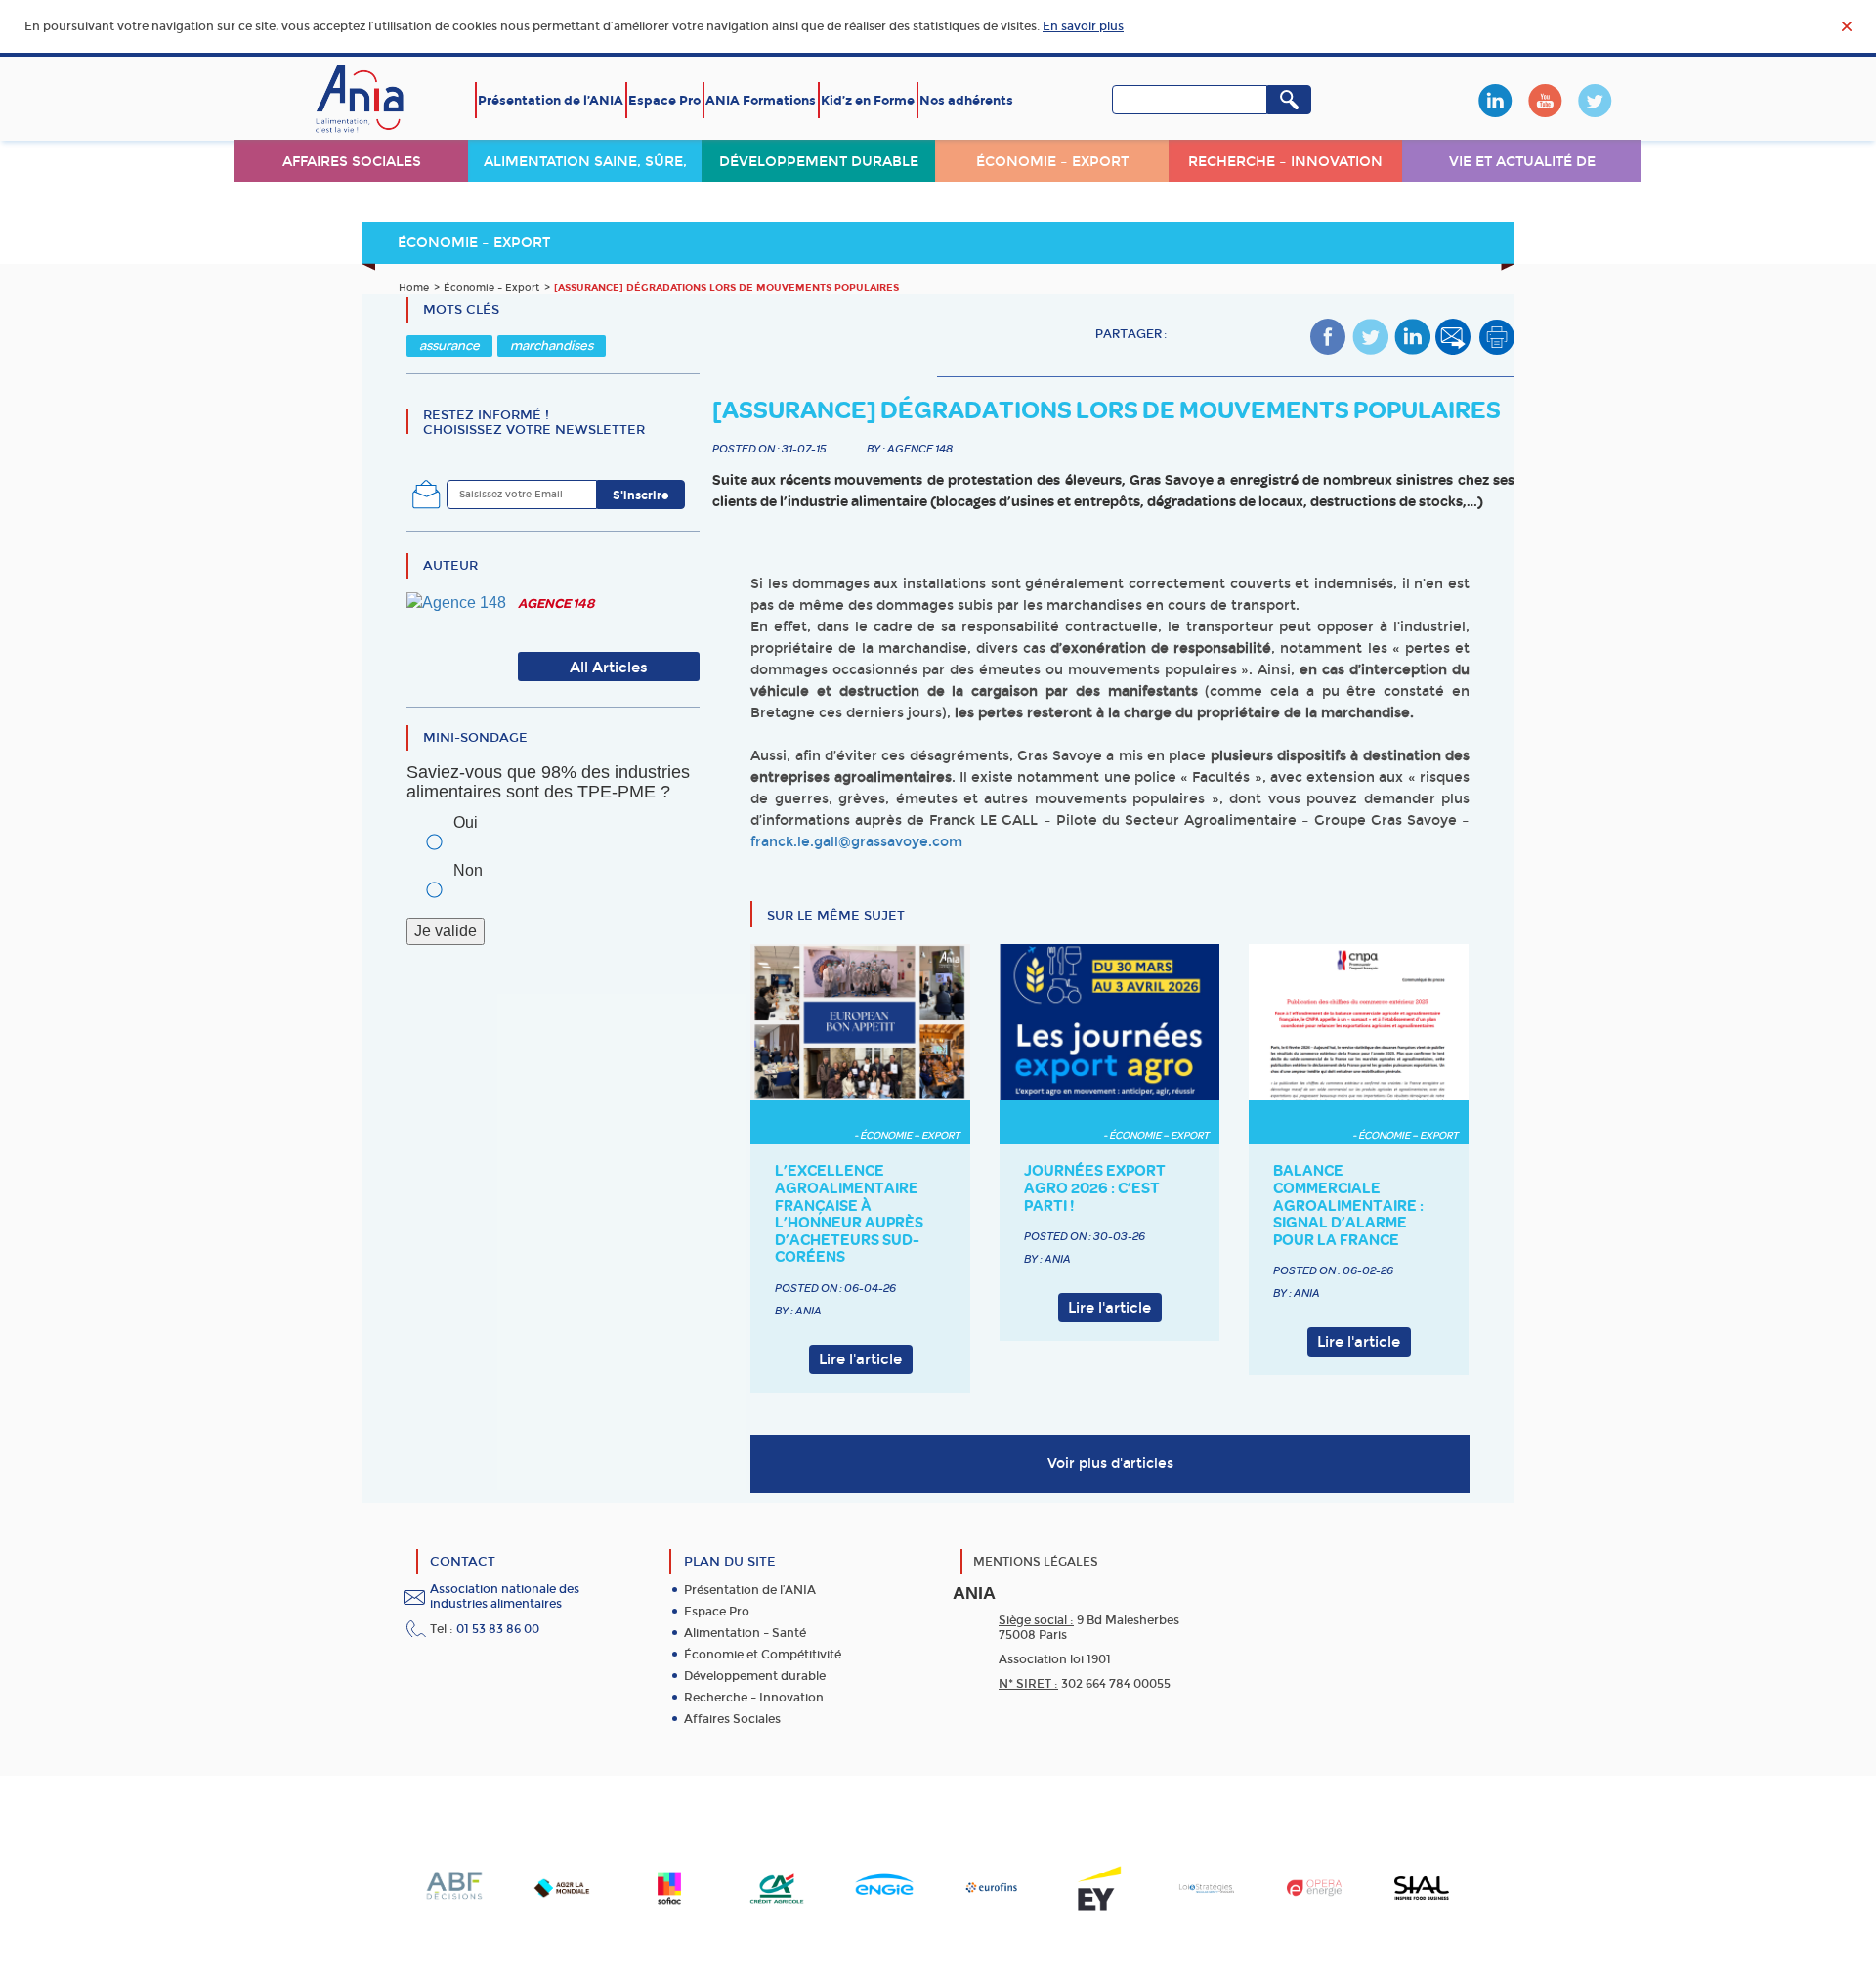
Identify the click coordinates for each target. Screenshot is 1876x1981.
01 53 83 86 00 (498, 1629)
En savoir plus (1083, 26)
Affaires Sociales (732, 1719)
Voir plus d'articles (1110, 1464)
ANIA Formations (761, 100)
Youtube (1545, 101)
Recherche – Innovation (1285, 162)
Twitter (1595, 101)
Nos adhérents (966, 100)
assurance (449, 345)
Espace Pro (664, 100)
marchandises (552, 345)
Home (414, 288)
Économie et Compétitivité (763, 1655)
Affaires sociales (352, 162)
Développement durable (819, 162)
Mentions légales (1036, 1562)
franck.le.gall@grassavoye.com (856, 842)
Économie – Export (1052, 162)
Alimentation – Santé (745, 1633)
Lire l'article (860, 1359)
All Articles (609, 668)
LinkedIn (1495, 101)
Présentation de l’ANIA (551, 100)
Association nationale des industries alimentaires (505, 1596)
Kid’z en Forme (868, 100)
